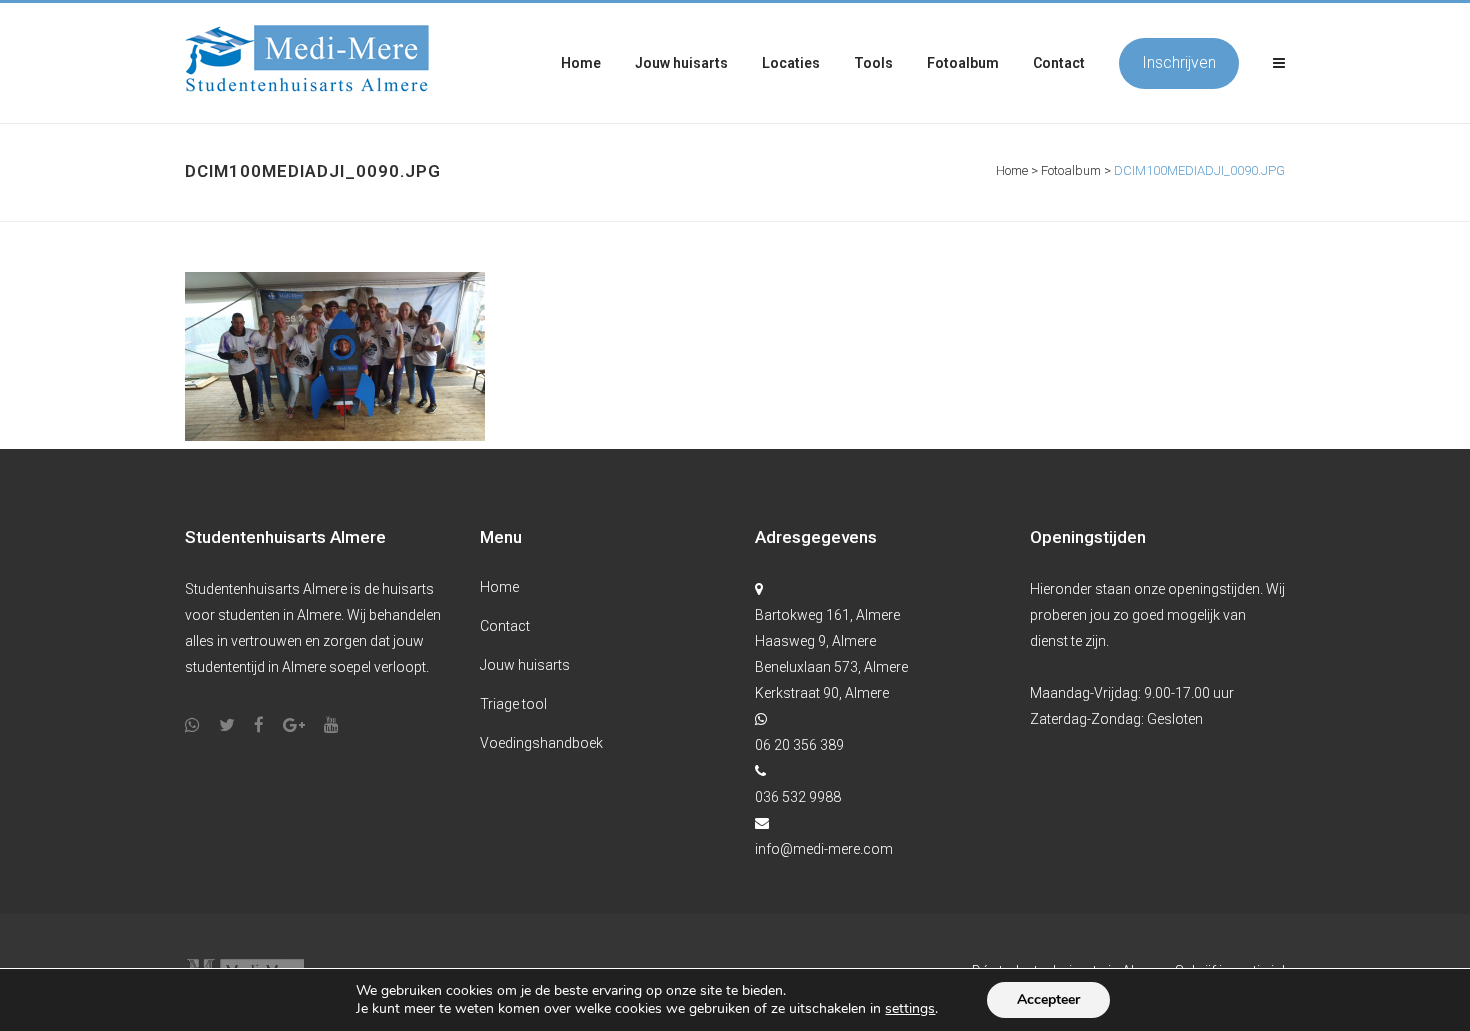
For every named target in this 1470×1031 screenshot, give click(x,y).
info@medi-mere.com (824, 849)
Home (1012, 170)
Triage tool (513, 704)
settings (910, 1009)
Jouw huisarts (525, 665)
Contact (505, 626)
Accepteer (1048, 999)
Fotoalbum (1071, 170)
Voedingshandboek (541, 743)
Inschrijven (1179, 62)
